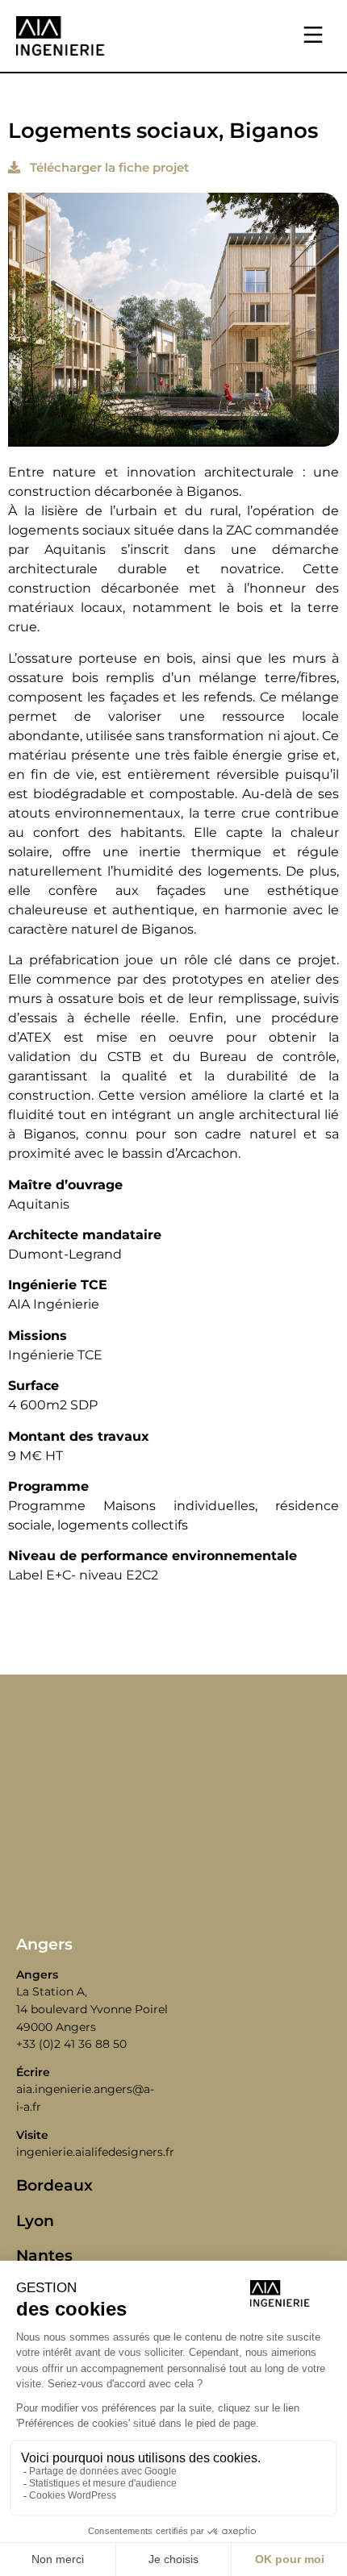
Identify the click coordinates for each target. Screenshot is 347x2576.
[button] (313, 36)
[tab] (173, 1944)
